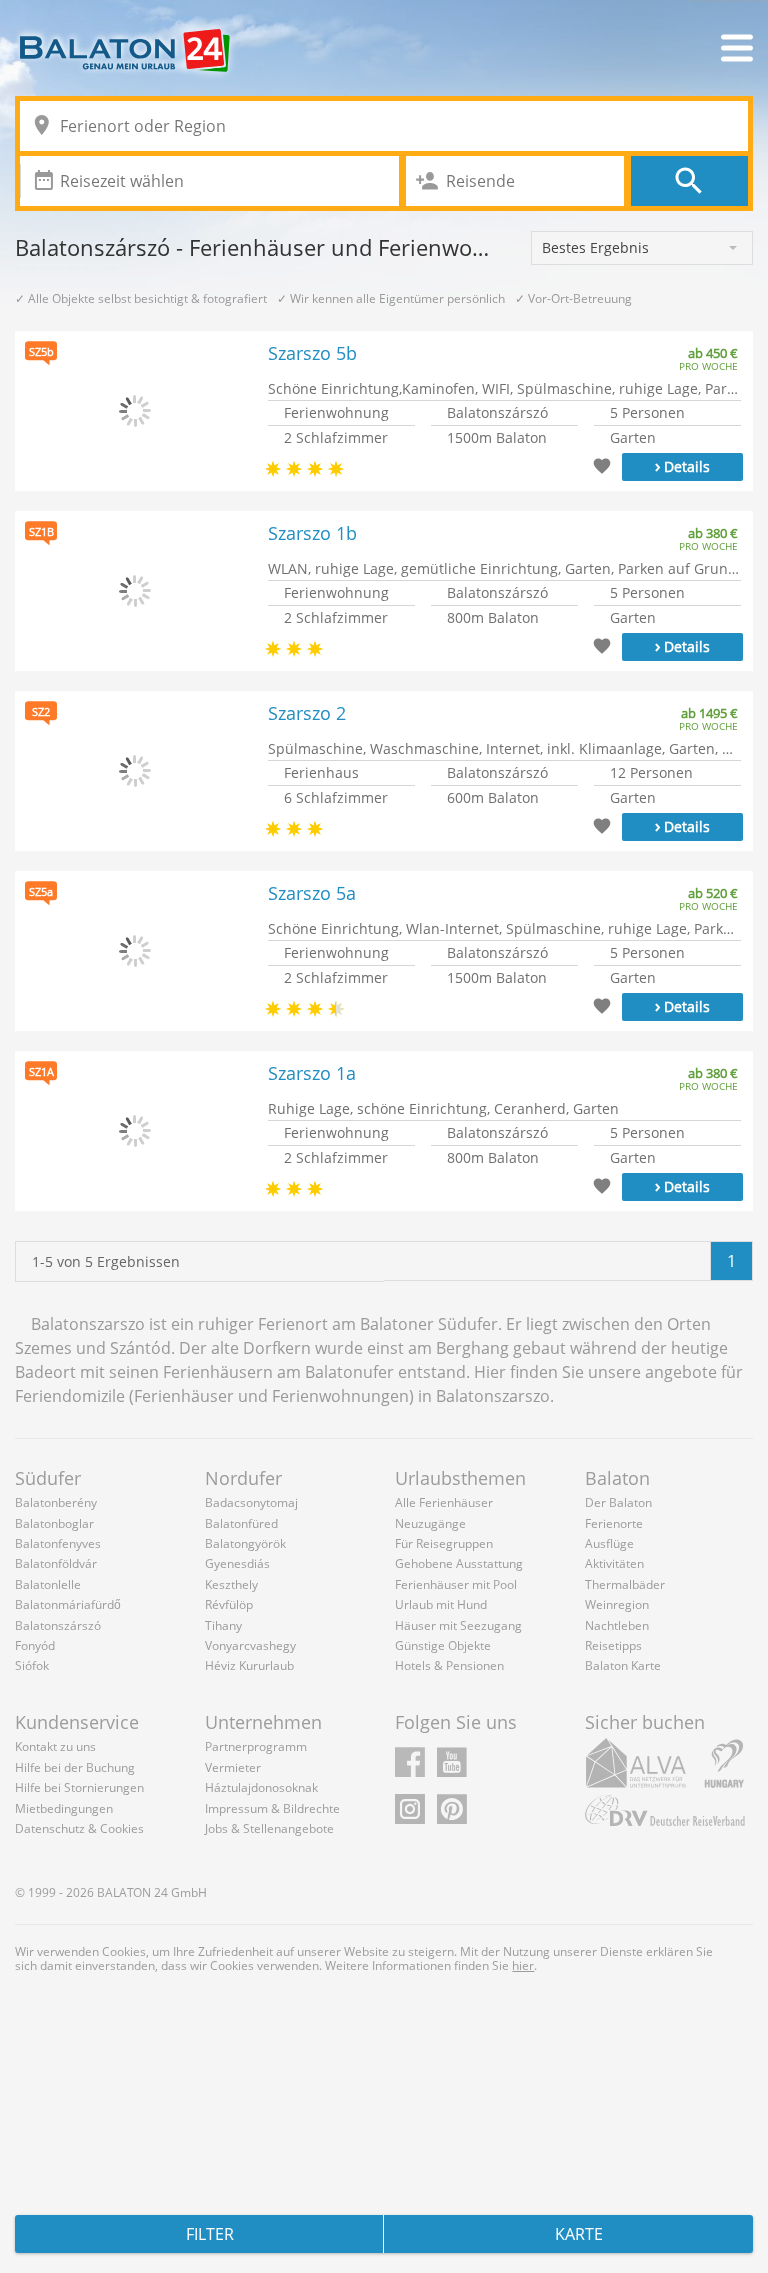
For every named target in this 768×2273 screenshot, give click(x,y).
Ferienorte (614, 1523)
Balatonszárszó (58, 1625)
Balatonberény (56, 1502)
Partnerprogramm (256, 1746)
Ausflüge (609, 1543)
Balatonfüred (241, 1523)
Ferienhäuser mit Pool (456, 1584)
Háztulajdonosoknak (261, 1787)
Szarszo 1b (312, 533)
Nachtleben (617, 1625)
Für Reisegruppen (444, 1543)
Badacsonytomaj (251, 1502)
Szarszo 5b (312, 353)
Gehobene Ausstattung (459, 1563)
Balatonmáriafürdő (68, 1604)
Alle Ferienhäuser (444, 1502)
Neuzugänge (430, 1523)
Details (682, 465)
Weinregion (617, 1604)
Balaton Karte (623, 1665)
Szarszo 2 (307, 713)
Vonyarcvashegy (250, 1645)
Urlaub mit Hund (441, 1604)
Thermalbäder (625, 1584)
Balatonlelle (48, 1584)
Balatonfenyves (58, 1543)
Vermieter (233, 1767)
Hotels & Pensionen (449, 1665)
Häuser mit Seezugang (458, 1625)
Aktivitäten (614, 1563)
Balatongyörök (245, 1543)
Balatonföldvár (56, 1563)
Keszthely (231, 1584)
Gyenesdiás (237, 1563)
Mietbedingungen (64, 1808)
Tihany (223, 1625)
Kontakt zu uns (55, 1746)
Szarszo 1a (312, 1073)
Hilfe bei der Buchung (75, 1767)
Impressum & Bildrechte (272, 1808)
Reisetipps (613, 1645)
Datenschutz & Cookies (79, 1828)
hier (523, 1965)
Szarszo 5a (312, 893)
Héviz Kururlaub (249, 1665)
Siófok (32, 1665)
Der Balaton (618, 1502)
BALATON (124, 1892)
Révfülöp (229, 1604)
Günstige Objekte (443, 1645)
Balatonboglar (54, 1523)
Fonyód (35, 1645)
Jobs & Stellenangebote (269, 1828)
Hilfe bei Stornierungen (79, 1787)
